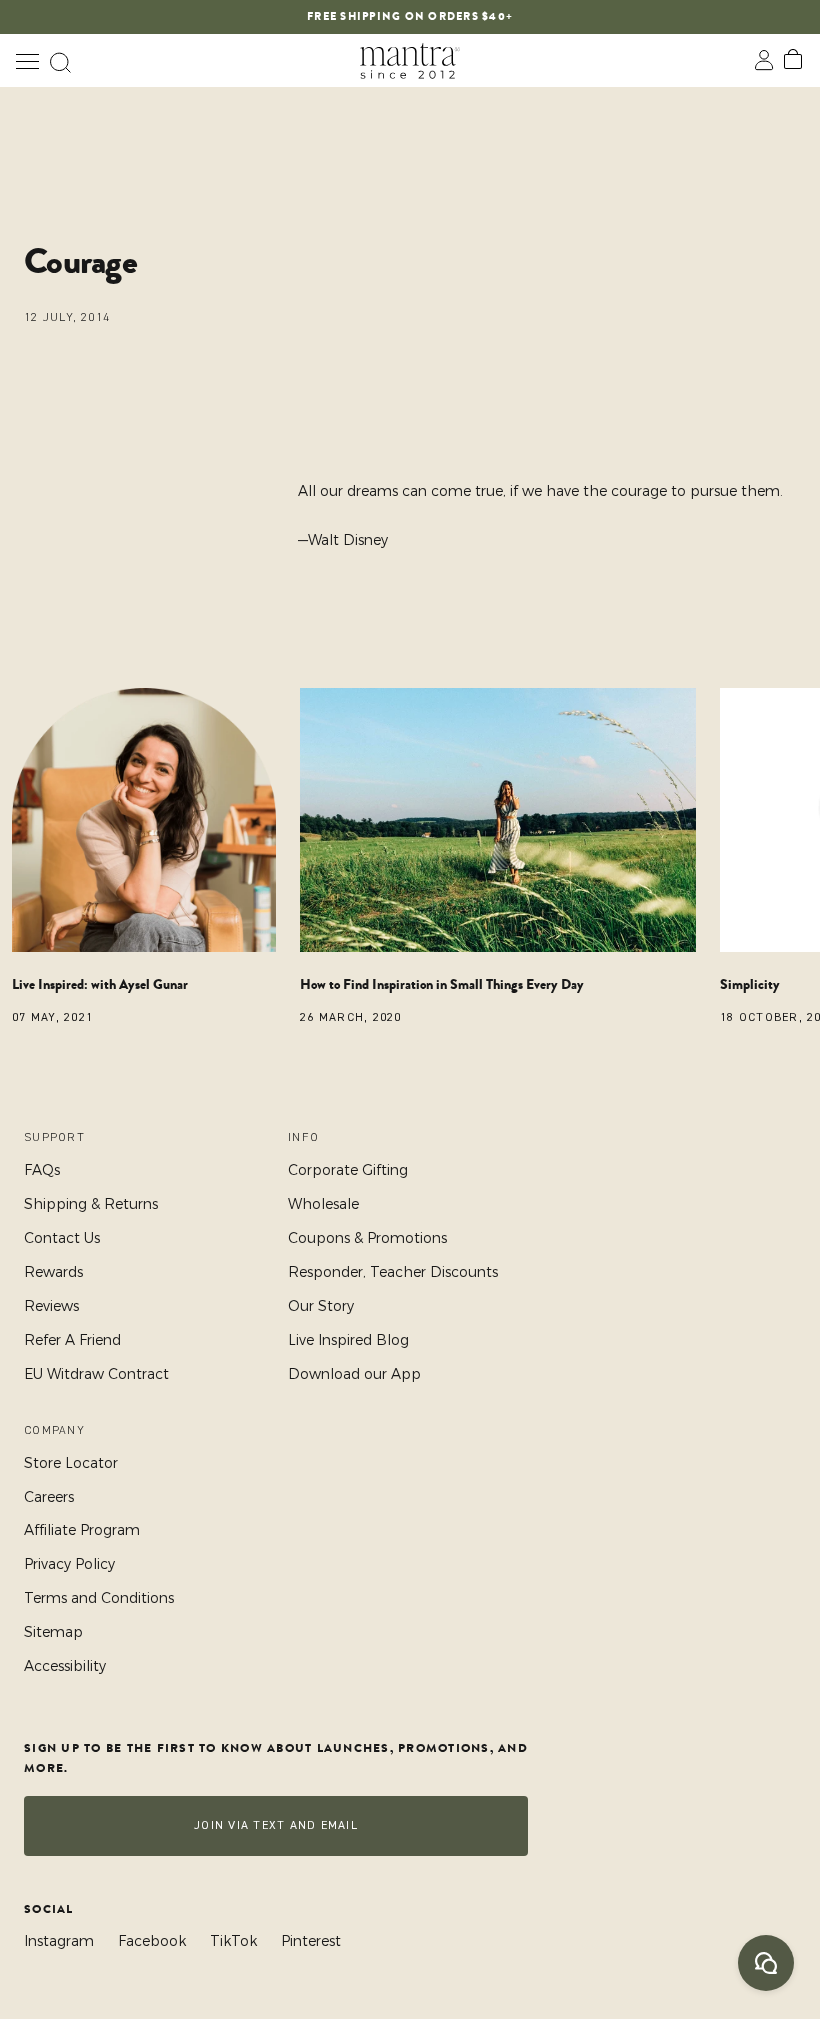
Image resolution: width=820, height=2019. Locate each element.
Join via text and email (276, 1825)
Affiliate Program (82, 1530)
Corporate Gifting (348, 1170)
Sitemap (53, 1632)
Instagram (59, 1941)
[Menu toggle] (27, 60)
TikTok (233, 1941)
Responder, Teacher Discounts (393, 1272)
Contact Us (62, 1238)
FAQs (42, 1170)
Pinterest (311, 1941)
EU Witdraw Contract (96, 1374)
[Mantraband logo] (410, 60)
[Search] (60, 60)
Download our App (354, 1374)
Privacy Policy (69, 1564)
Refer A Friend (72, 1340)
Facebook (152, 1941)
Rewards (53, 1272)
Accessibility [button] (65, 1666)
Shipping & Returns (91, 1204)
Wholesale (323, 1204)
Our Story (321, 1306)
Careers (49, 1497)
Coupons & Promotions (367, 1238)
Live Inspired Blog (348, 1340)
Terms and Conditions (99, 1598)
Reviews (51, 1306)
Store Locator (71, 1463)
